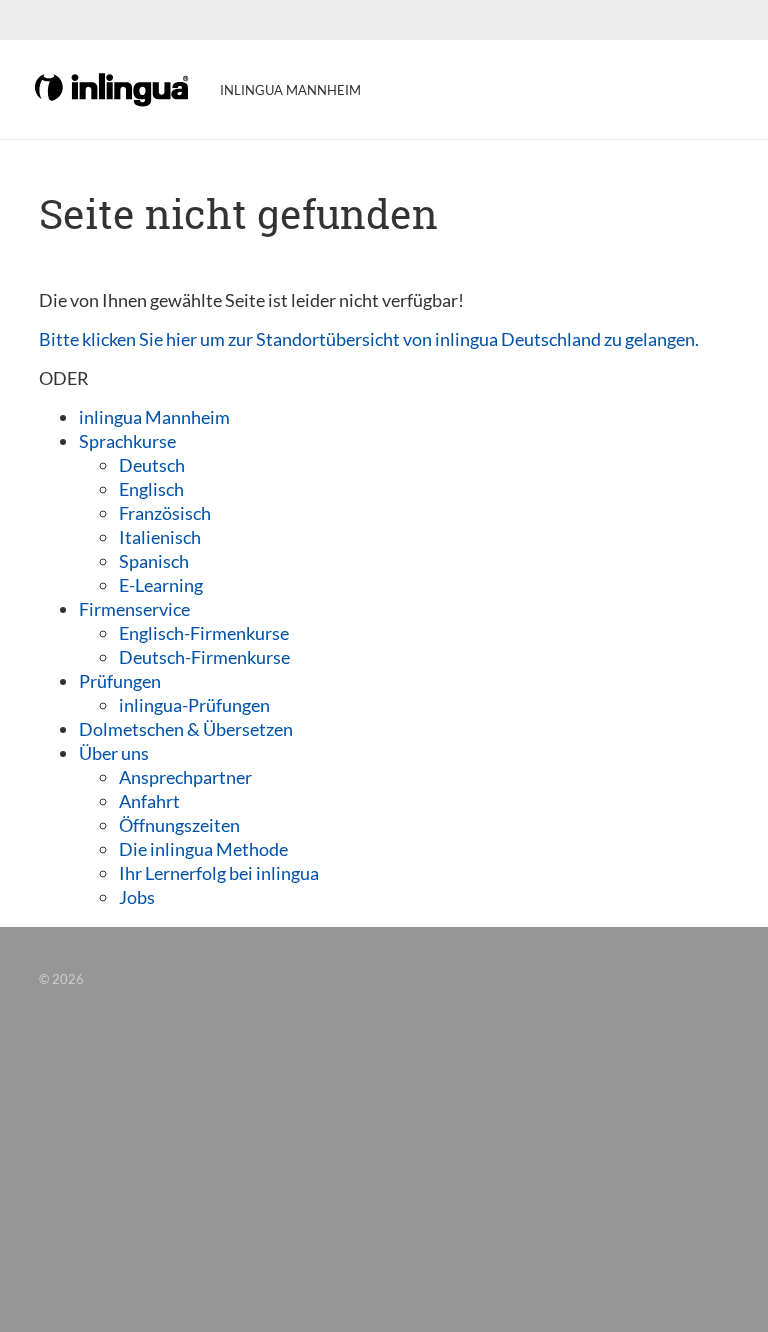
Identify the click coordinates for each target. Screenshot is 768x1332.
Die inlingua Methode (203, 849)
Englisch (151, 489)
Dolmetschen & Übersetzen (186, 729)
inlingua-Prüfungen (194, 705)
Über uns (114, 753)
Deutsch (152, 465)
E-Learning (161, 585)
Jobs (137, 897)
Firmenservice (134, 609)
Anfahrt (149, 801)
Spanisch (154, 561)
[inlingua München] (113, 88)
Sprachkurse (127, 441)
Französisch (165, 513)
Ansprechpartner (185, 777)
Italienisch (160, 537)
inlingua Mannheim (154, 417)
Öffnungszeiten (179, 825)
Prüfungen (120, 681)
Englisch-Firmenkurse (204, 633)
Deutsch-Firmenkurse (204, 657)
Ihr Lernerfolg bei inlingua (219, 873)
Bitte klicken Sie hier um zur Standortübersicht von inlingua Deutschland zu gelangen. (369, 339)
